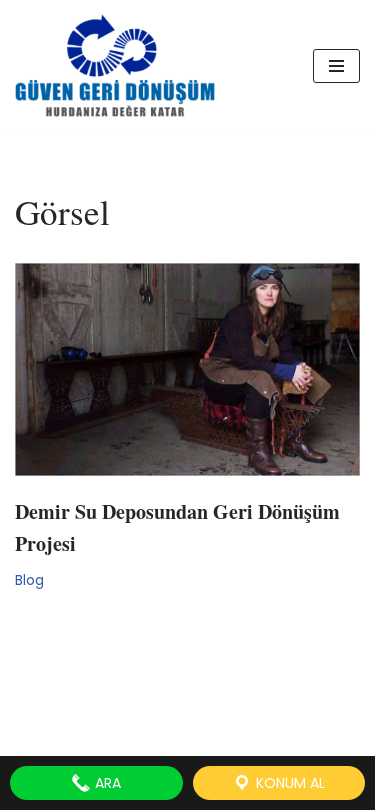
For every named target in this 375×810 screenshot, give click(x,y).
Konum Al (288, 783)
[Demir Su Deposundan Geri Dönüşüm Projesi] (187, 369)
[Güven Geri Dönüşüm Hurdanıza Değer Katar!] (115, 65)
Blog (29, 580)
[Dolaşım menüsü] (336, 66)
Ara (106, 783)
